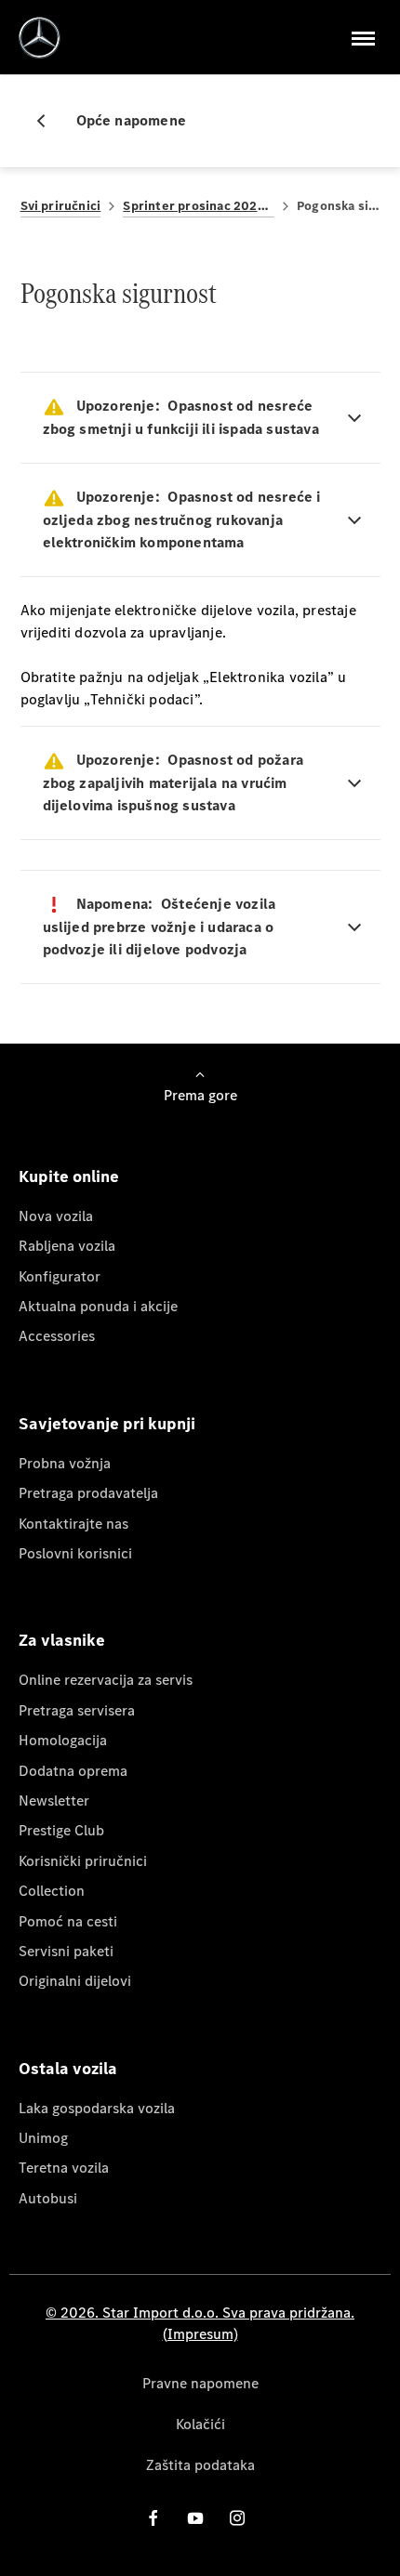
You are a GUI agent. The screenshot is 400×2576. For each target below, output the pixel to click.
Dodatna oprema (73, 1771)
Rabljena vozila (67, 1246)
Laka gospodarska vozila (97, 2108)
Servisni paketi (66, 1951)
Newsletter (54, 1801)
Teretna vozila (64, 2168)
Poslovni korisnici (75, 1553)
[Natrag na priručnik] (48, 121)
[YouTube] (195, 2518)
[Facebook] (153, 2518)
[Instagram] (237, 2518)
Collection (52, 1891)
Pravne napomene (200, 2383)
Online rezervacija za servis (106, 1680)
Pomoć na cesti (68, 1921)
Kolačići (200, 2424)
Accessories (57, 1336)
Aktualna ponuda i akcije (98, 1306)
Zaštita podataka (200, 2465)
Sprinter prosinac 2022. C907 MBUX (199, 206)
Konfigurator (60, 1276)
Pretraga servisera (77, 1710)
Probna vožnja (65, 1463)
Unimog (43, 2138)
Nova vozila (56, 1216)
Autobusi (48, 2198)
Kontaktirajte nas (73, 1524)
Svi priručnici (61, 206)
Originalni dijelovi (75, 1981)
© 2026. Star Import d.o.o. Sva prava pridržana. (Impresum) (200, 2323)
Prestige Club (61, 1830)
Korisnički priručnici (83, 1861)
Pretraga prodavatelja (88, 1493)
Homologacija (63, 1740)
